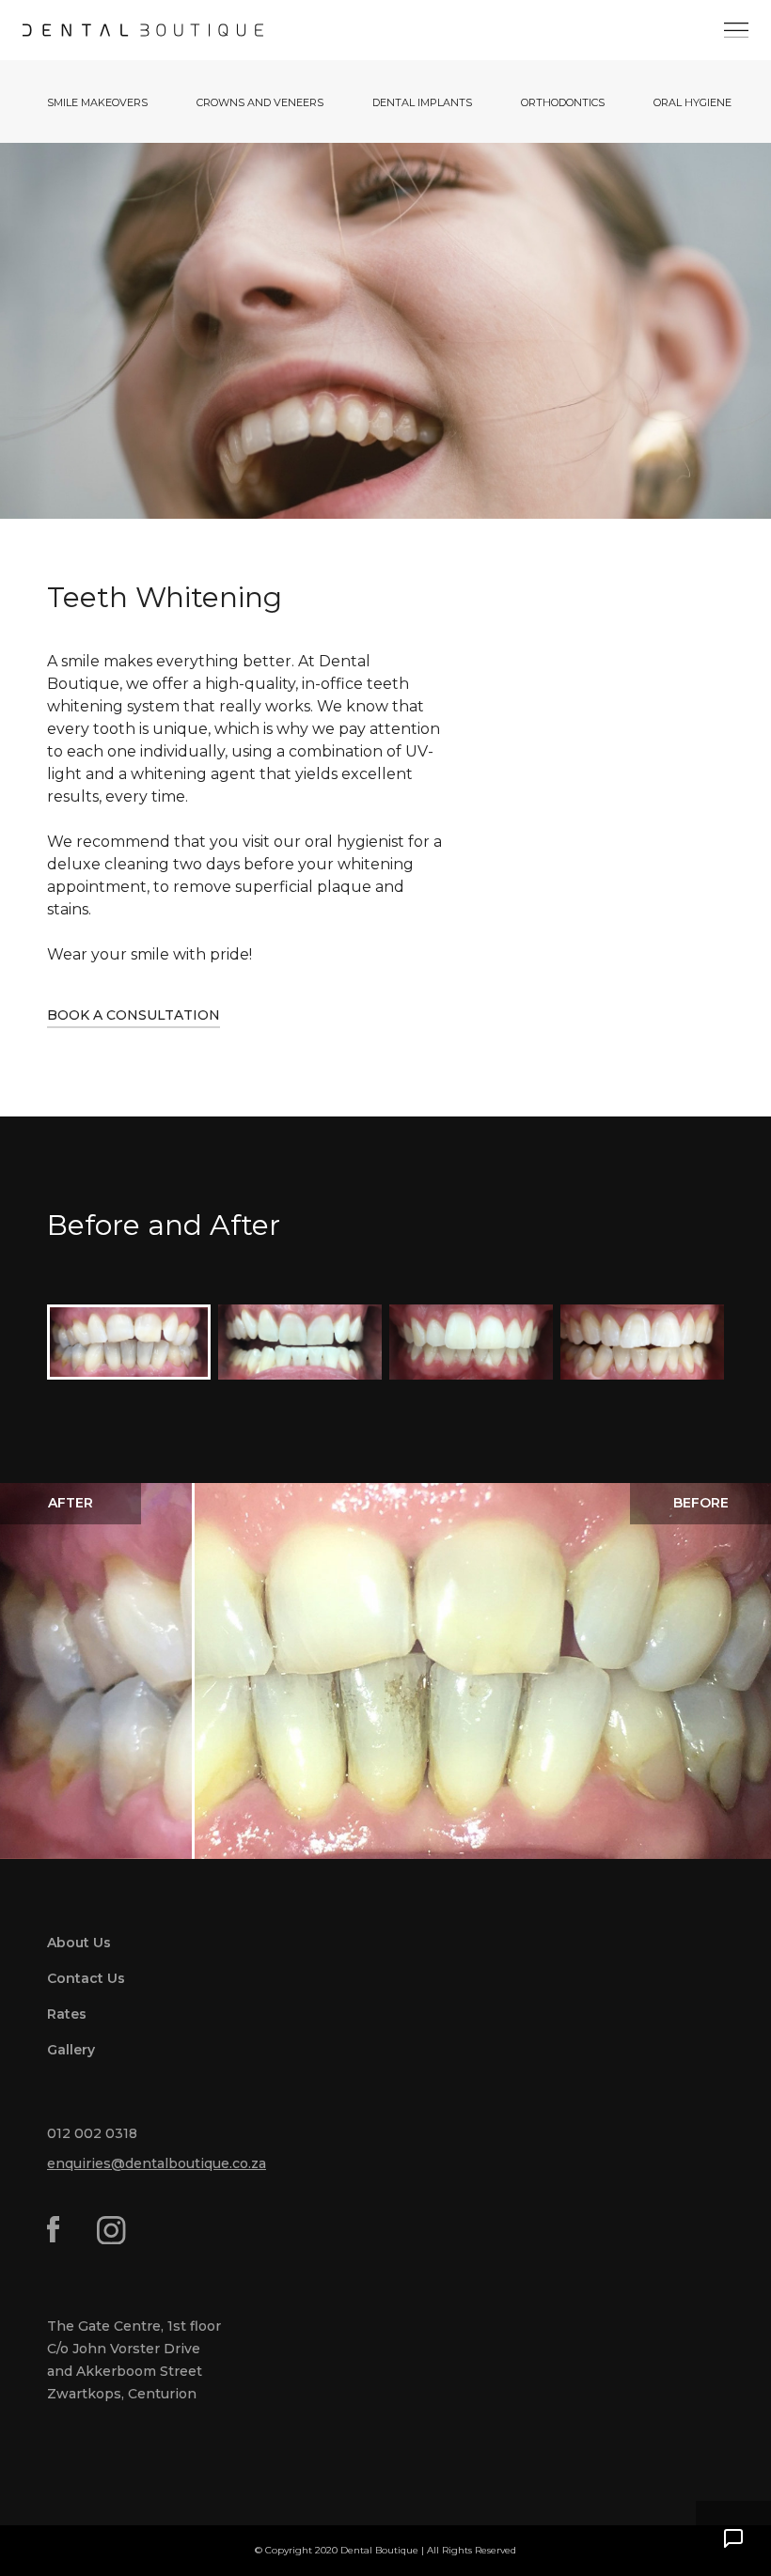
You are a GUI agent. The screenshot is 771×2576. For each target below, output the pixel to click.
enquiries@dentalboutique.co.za (157, 2163)
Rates (67, 2014)
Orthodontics (563, 102)
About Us (79, 1943)
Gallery (71, 2050)
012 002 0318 (92, 2133)
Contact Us (86, 1978)
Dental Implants (422, 102)
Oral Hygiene (692, 102)
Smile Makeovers (97, 102)
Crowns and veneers (260, 102)
